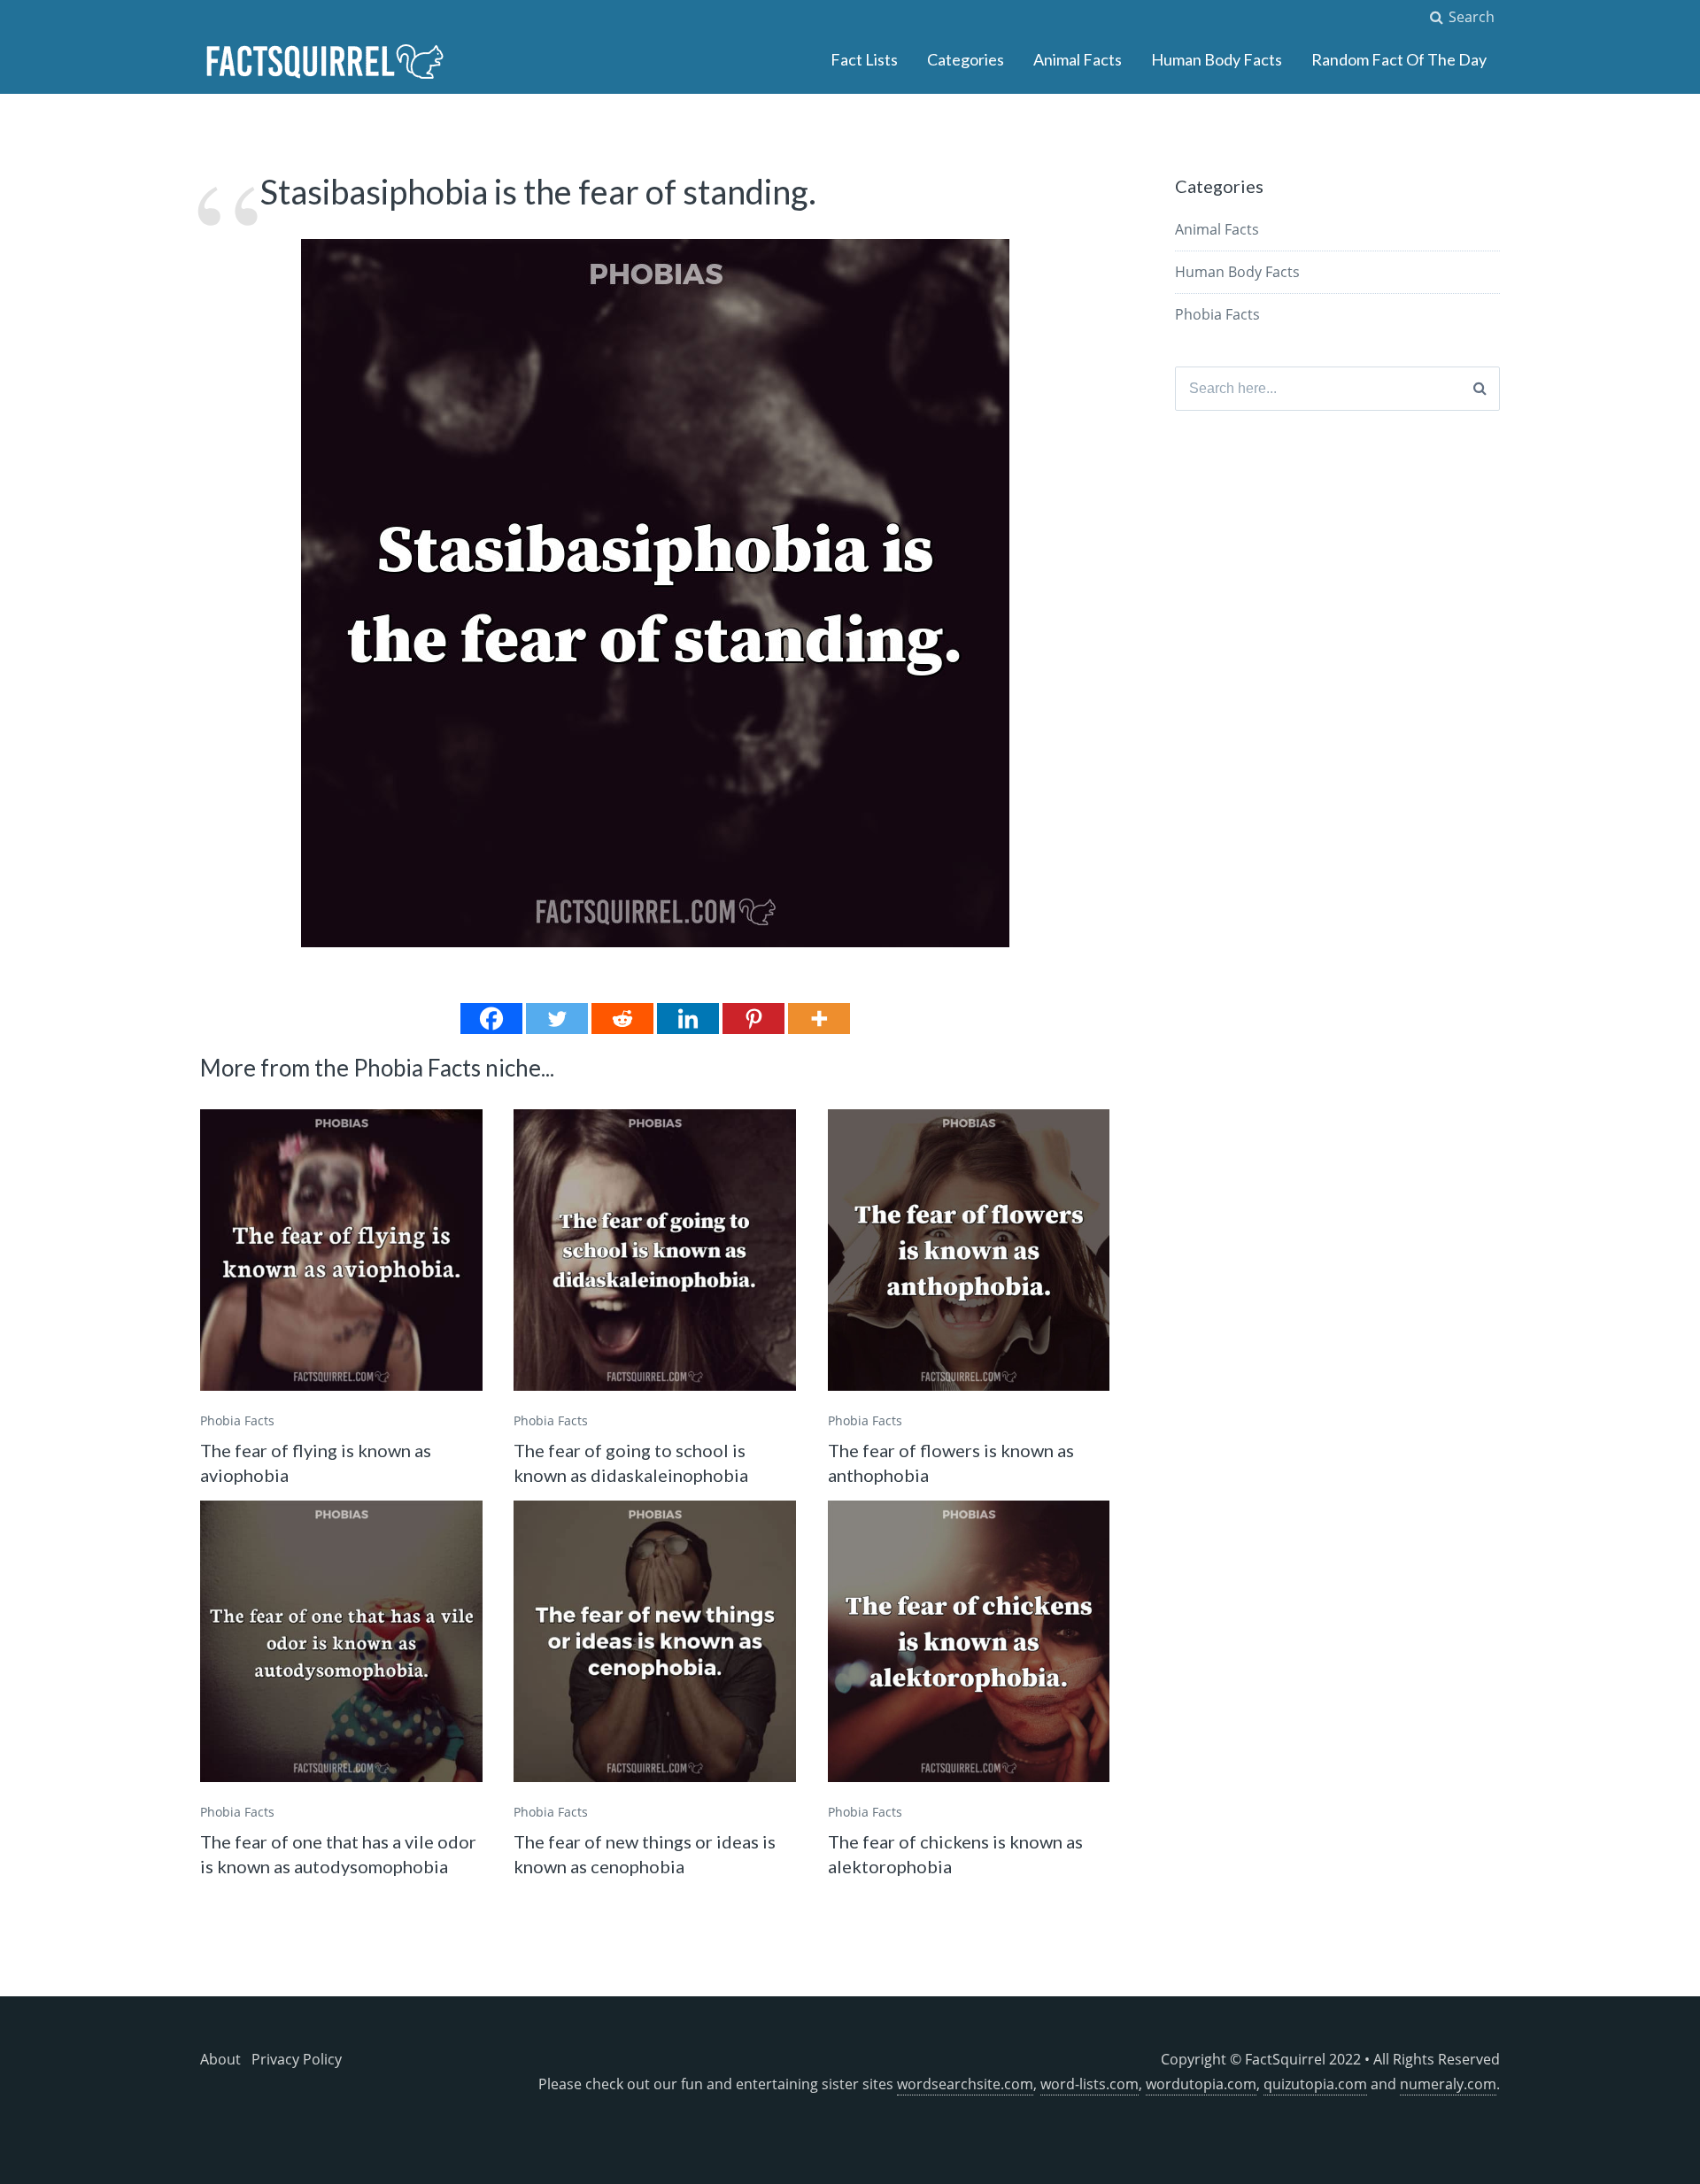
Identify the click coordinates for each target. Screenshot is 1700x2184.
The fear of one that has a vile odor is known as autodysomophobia (338, 1854)
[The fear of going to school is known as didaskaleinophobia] (655, 1250)
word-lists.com (1090, 2084)
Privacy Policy (297, 2059)
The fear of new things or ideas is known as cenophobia (645, 1854)
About (220, 2059)
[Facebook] (491, 1019)
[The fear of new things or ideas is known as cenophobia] (655, 1642)
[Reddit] (622, 1019)
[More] (819, 1019)
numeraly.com (1448, 2084)
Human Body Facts (1217, 59)
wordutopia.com (1201, 2084)
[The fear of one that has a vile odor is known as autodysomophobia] (341, 1642)
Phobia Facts (237, 1420)
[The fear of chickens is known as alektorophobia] (969, 1642)
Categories (966, 59)
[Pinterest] (753, 1019)
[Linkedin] (688, 1019)
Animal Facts (1078, 59)
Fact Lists (864, 59)
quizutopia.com (1315, 2084)
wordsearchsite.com (965, 2084)
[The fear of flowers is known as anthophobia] (969, 1250)
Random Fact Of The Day (1399, 59)
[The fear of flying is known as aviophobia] (341, 1250)
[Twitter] (557, 1019)
